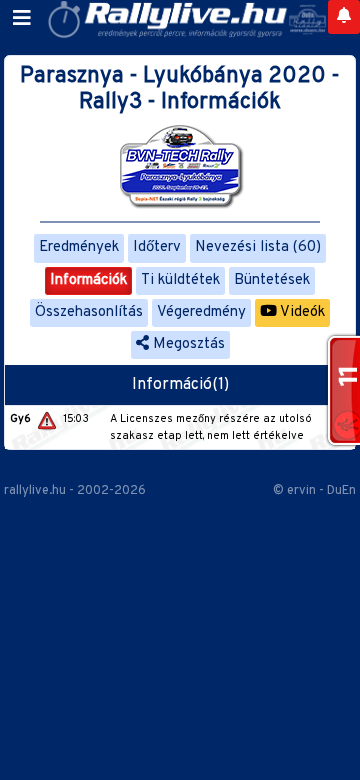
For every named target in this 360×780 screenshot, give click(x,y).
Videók (301, 312)
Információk (88, 280)
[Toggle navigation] (22, 19)
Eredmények (79, 247)
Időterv (157, 247)
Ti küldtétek (180, 280)
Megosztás (187, 344)
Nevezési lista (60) (258, 247)
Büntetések (272, 280)
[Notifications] (344, 17)
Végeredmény (201, 312)
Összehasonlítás (89, 312)
